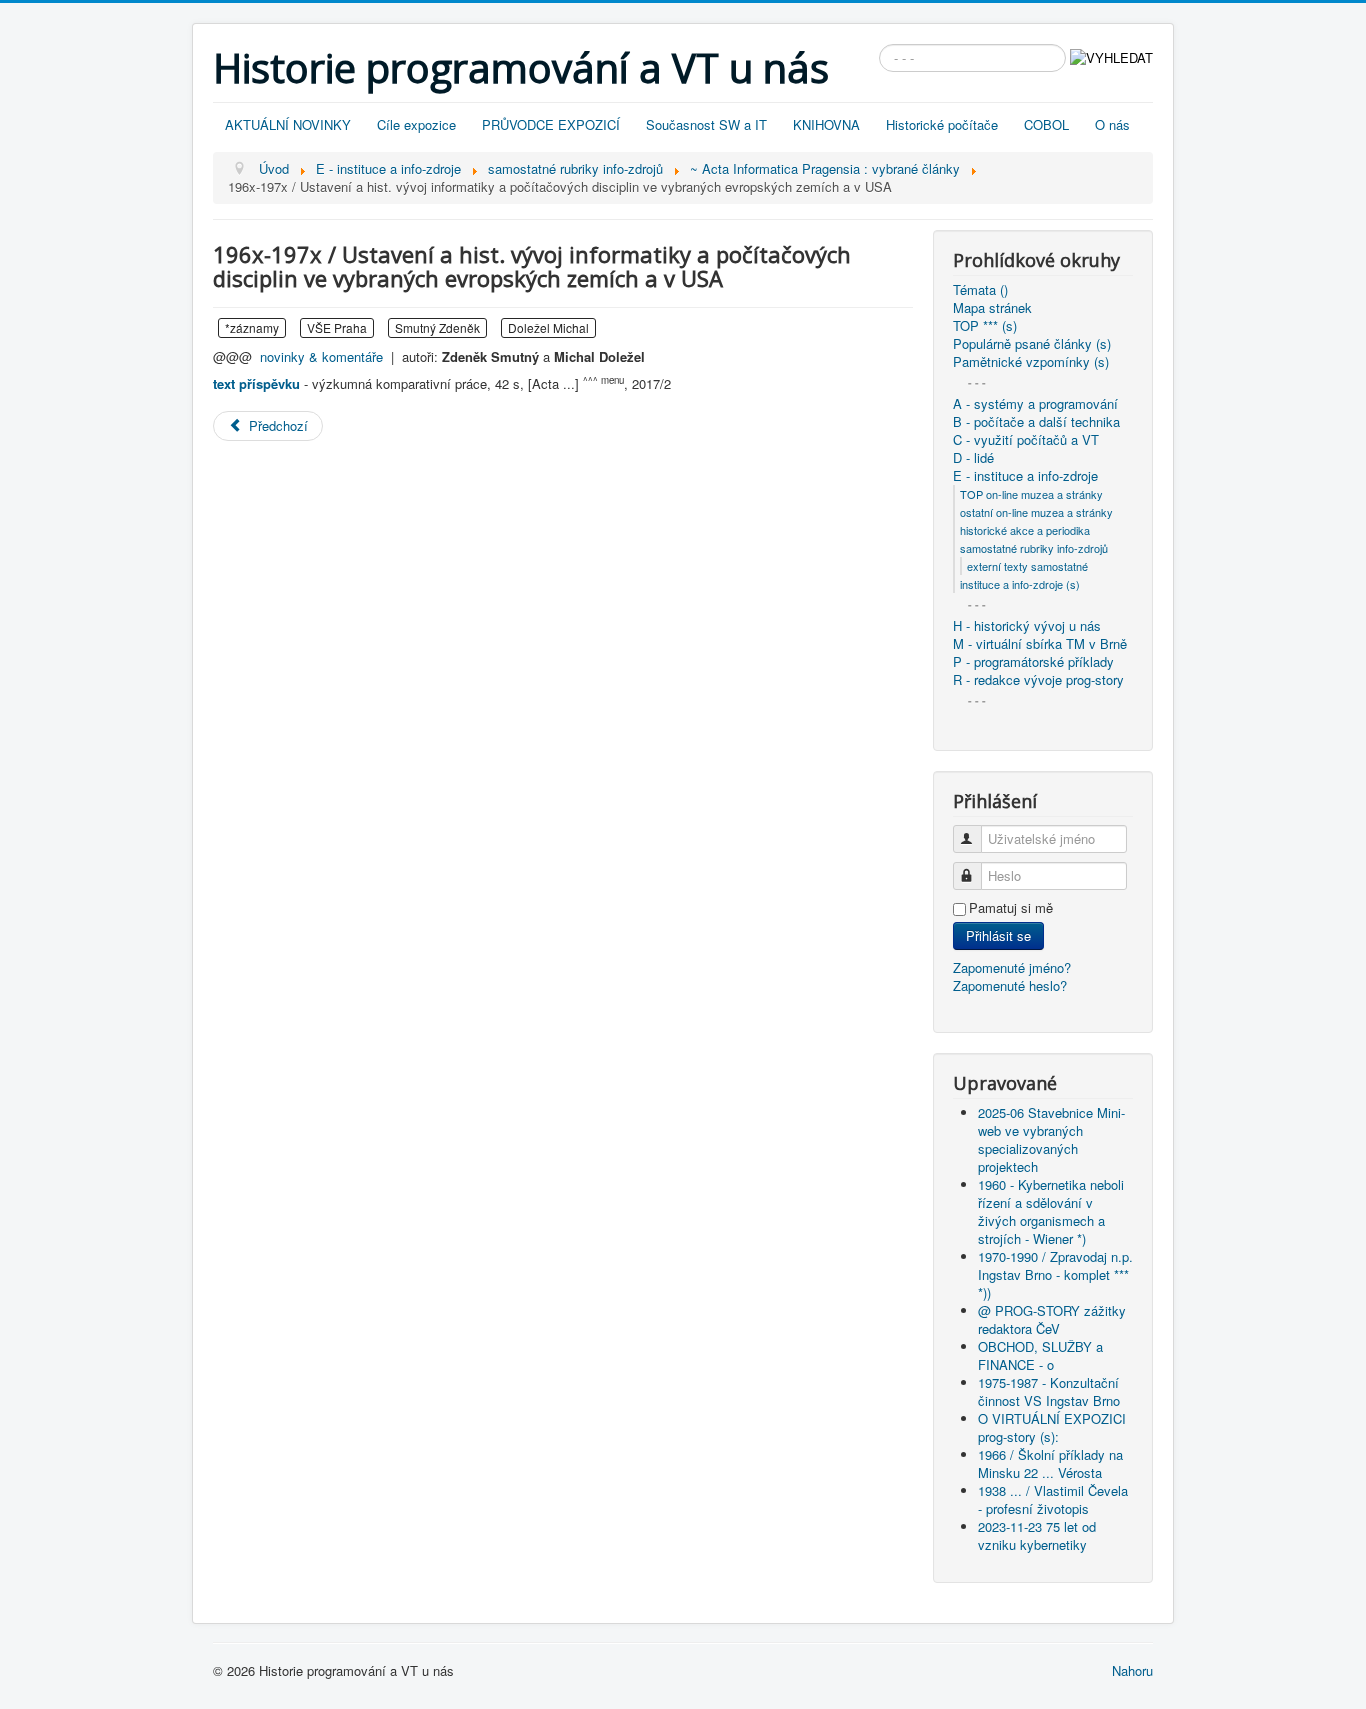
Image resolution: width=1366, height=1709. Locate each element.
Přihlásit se (998, 935)
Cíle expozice (416, 124)
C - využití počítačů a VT (1026, 440)
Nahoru (1132, 1670)
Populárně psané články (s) (1032, 344)
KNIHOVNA (826, 124)
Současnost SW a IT (706, 124)
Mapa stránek (992, 308)
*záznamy (252, 327)
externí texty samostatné (1027, 566)
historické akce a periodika (1025, 530)
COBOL (1046, 124)
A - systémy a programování (1035, 404)
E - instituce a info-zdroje (1025, 476)
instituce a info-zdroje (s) (1020, 584)
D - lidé (973, 458)
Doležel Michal (548, 327)
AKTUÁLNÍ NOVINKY (288, 124)
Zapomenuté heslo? (1010, 985)
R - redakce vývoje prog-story (1038, 680)
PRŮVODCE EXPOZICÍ (551, 124)
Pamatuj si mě (1011, 908)
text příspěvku (256, 383)
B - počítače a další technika (1036, 422)
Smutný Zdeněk (437, 327)
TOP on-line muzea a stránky (1031, 494)
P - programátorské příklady (1033, 662)
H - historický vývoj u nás (1027, 626)
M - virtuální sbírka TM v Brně (1040, 644)
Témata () (980, 290)
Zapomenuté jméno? (1012, 967)
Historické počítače (942, 124)
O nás (1112, 124)
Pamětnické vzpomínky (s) (1031, 362)
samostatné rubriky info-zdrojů (1034, 548)
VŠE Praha (337, 327)
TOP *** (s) (985, 326)
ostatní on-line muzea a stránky (1036, 512)
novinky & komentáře (321, 356)
